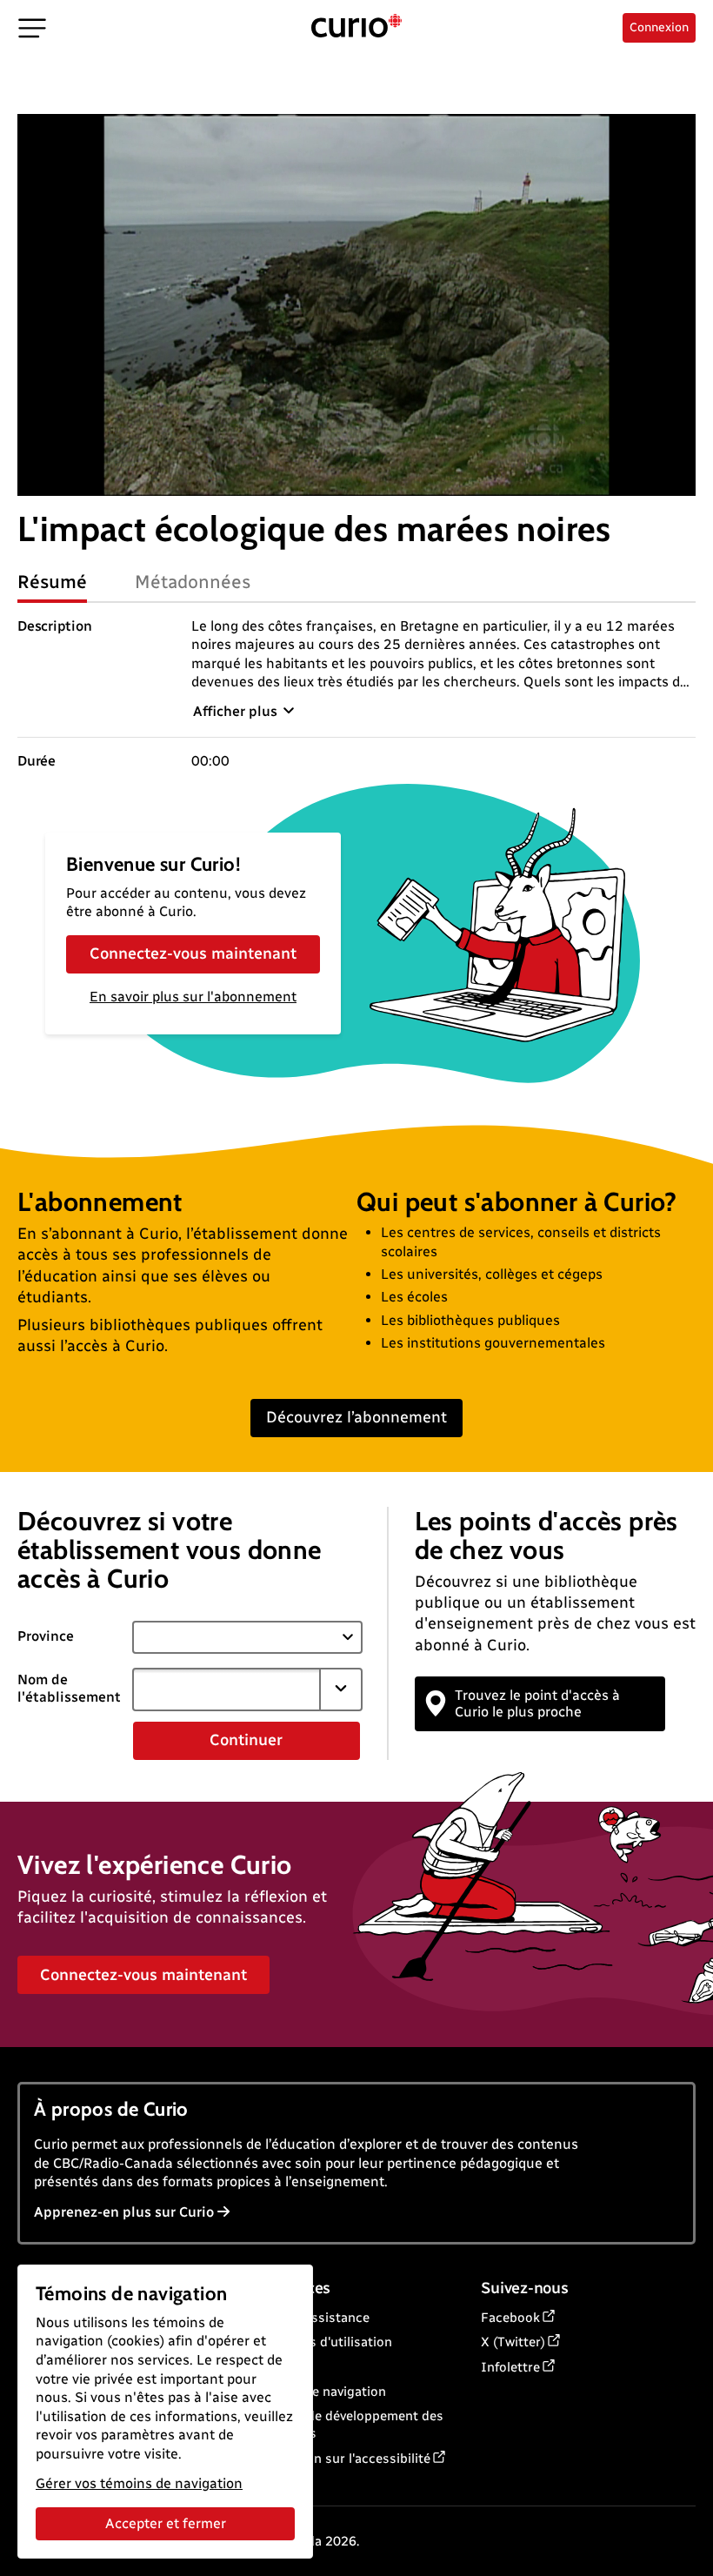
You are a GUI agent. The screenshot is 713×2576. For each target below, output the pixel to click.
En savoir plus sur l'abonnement (193, 997)
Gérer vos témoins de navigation (139, 2483)
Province (46, 1636)
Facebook (510, 2318)
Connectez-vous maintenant (193, 953)
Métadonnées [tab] (193, 582)
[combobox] (227, 1689)
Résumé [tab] (52, 582)
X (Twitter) (513, 2342)
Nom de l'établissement (69, 1689)
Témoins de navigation (318, 2392)
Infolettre (510, 2367)
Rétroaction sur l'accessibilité (340, 2459)
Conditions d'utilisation (321, 2342)
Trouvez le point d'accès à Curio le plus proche (537, 1703)
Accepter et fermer (166, 2523)
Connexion (659, 27)
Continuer (246, 1740)
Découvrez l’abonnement (356, 1417)
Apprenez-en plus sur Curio (124, 2212)
